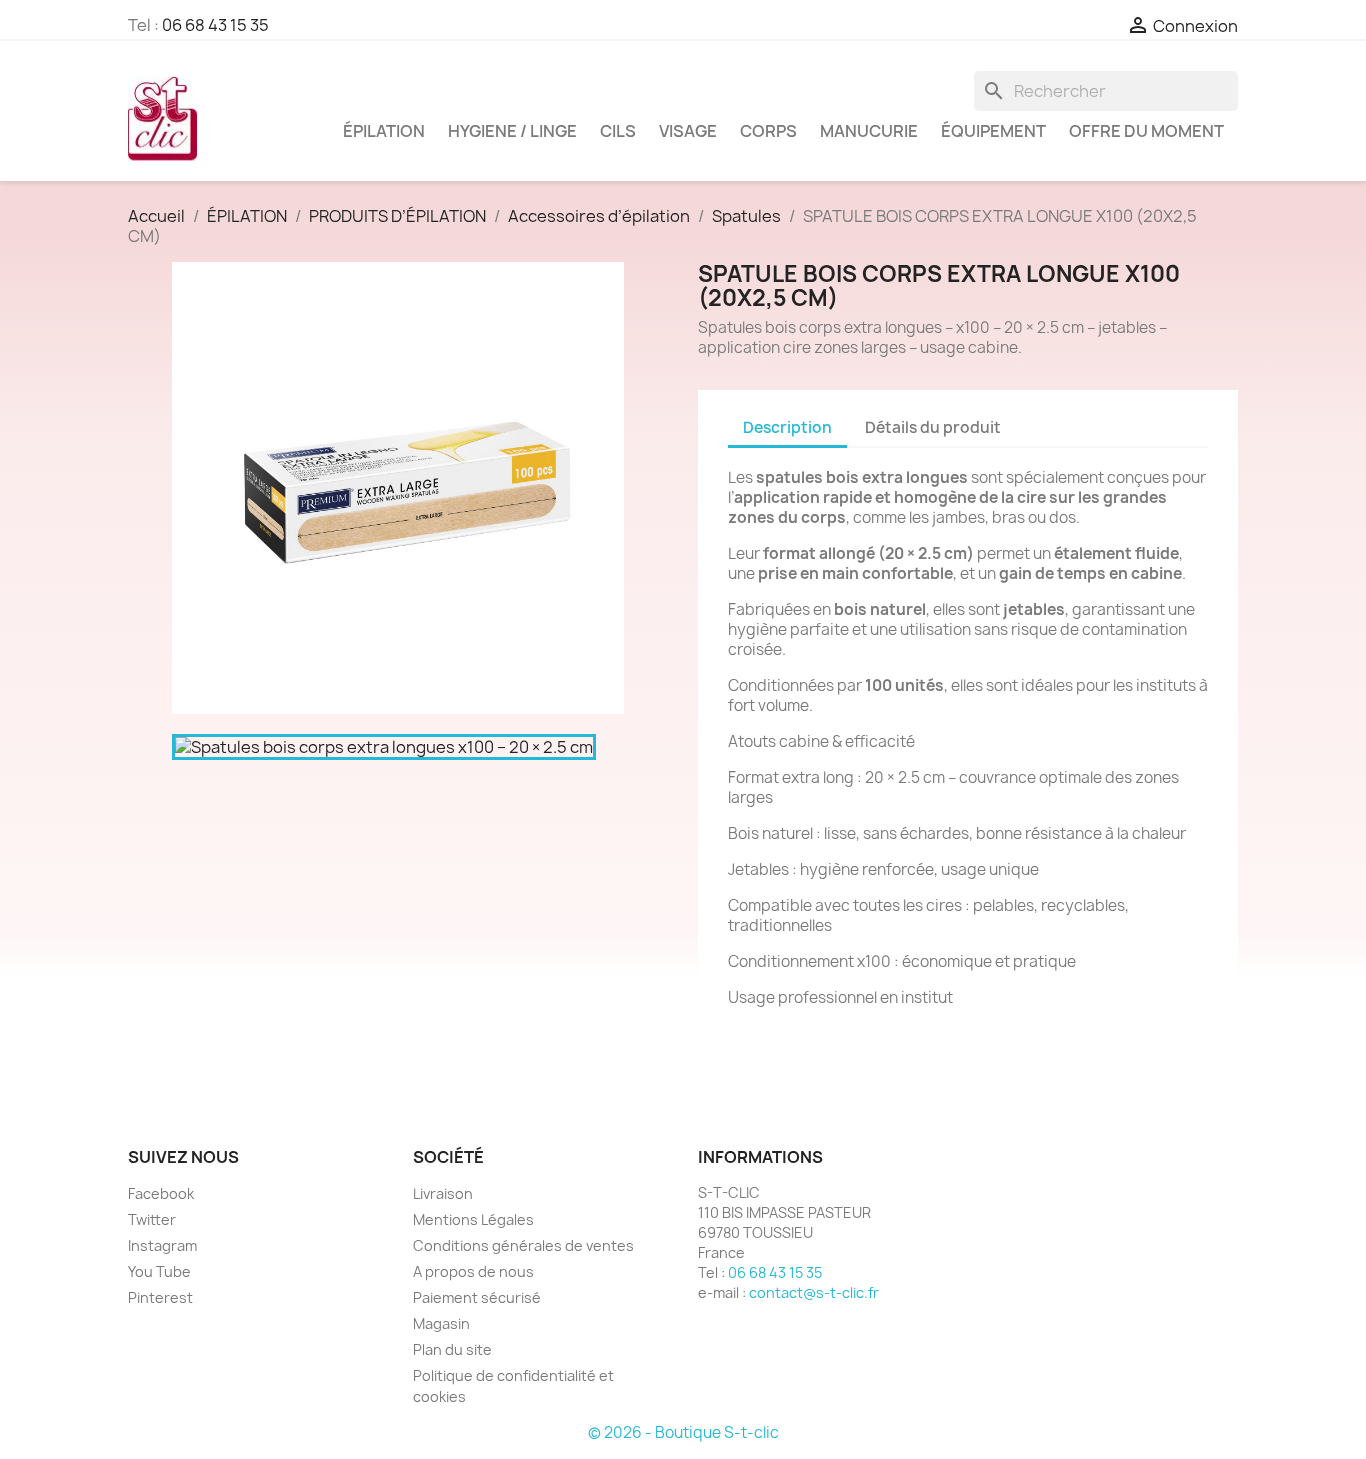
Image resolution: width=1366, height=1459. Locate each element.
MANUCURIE (869, 131)
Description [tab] (787, 427)
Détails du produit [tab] (933, 427)
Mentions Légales (473, 1219)
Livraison (443, 1193)
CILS (618, 131)
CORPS (768, 131)
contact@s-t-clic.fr (814, 1292)
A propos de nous (473, 1271)
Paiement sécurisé (477, 1297)
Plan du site (452, 1349)
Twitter (152, 1219)
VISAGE (688, 131)
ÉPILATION (384, 131)
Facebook (161, 1193)
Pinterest (160, 1297)
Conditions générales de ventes (523, 1245)
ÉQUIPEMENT (993, 131)
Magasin (441, 1323)
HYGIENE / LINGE (512, 131)
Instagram (162, 1245)
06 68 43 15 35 (215, 25)
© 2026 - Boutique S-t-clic (683, 1432)
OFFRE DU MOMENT (1146, 131)
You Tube (159, 1271)
